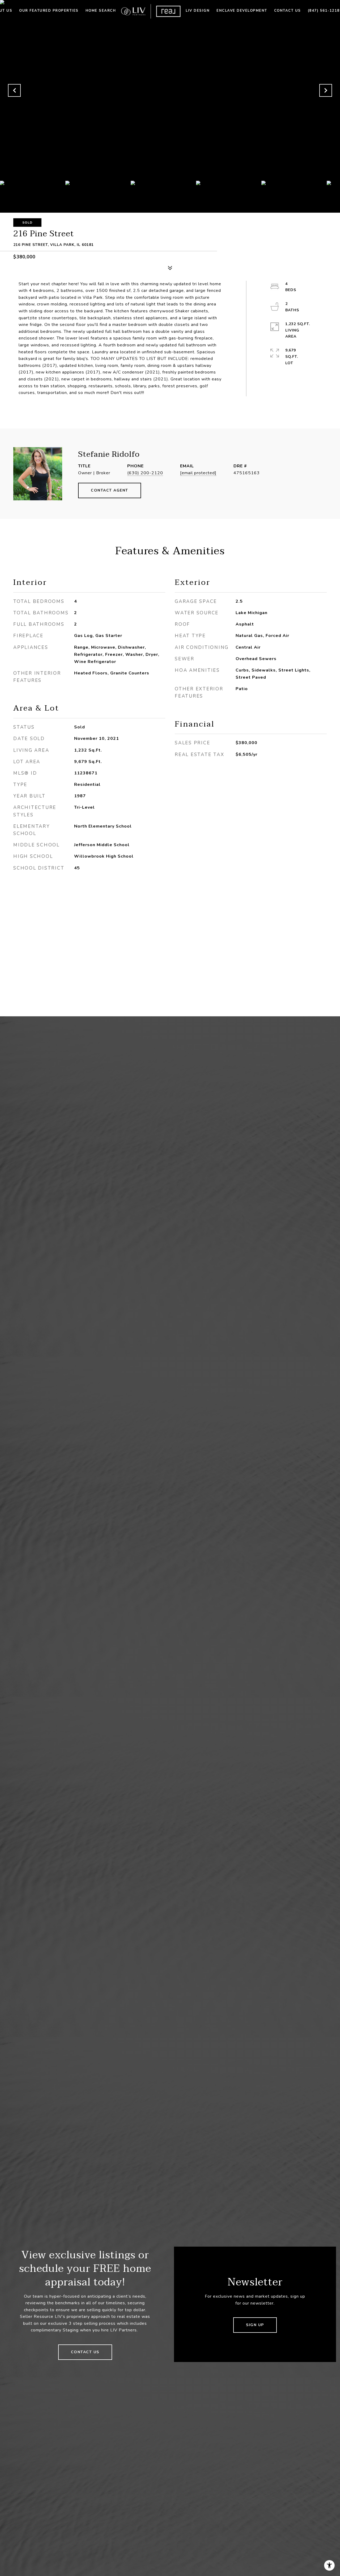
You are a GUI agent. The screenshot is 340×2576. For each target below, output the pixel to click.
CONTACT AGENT (110, 490)
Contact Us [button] (85, 2352)
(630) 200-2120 (145, 473)
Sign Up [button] (255, 2325)
